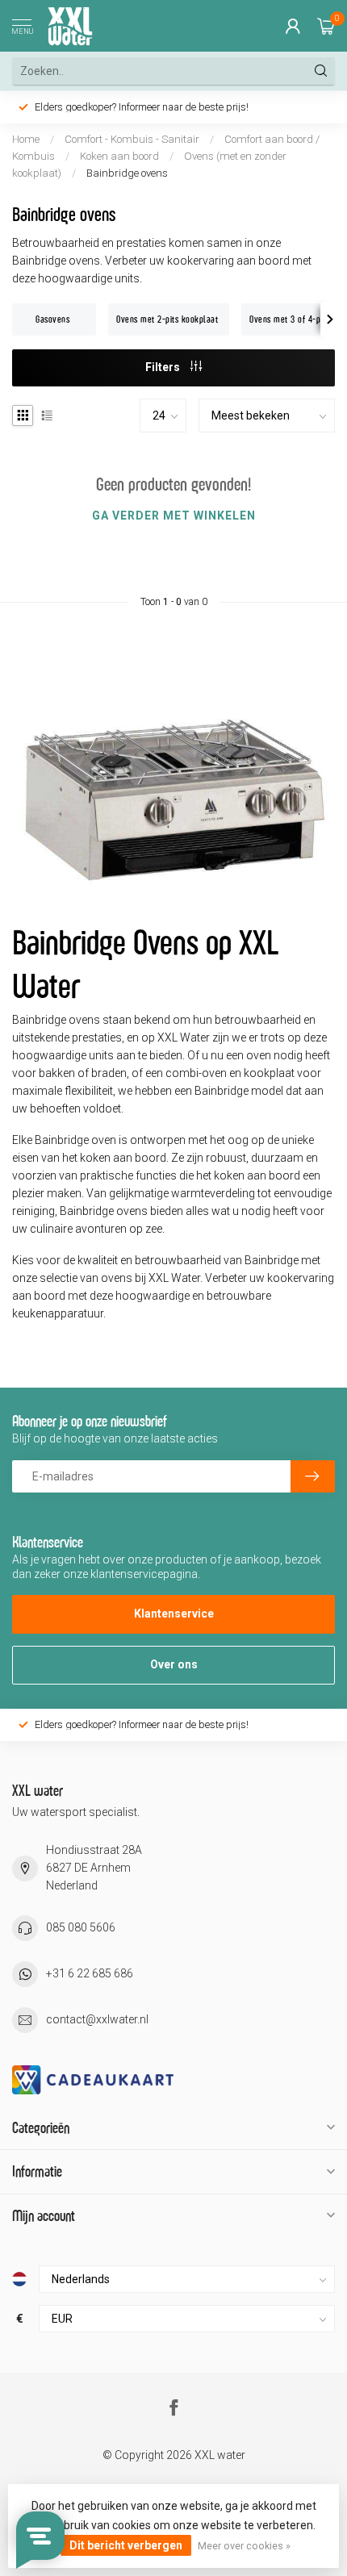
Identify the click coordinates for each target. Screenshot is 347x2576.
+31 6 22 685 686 (90, 1973)
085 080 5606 (81, 1927)
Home (26, 139)
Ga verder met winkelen (174, 516)
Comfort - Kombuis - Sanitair (132, 139)
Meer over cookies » (244, 2546)
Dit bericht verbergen (126, 2545)
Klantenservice (174, 1614)
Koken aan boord (121, 156)
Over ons (174, 1664)
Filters (164, 367)
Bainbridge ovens (127, 173)
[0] (326, 26)
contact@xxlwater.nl (97, 2019)
